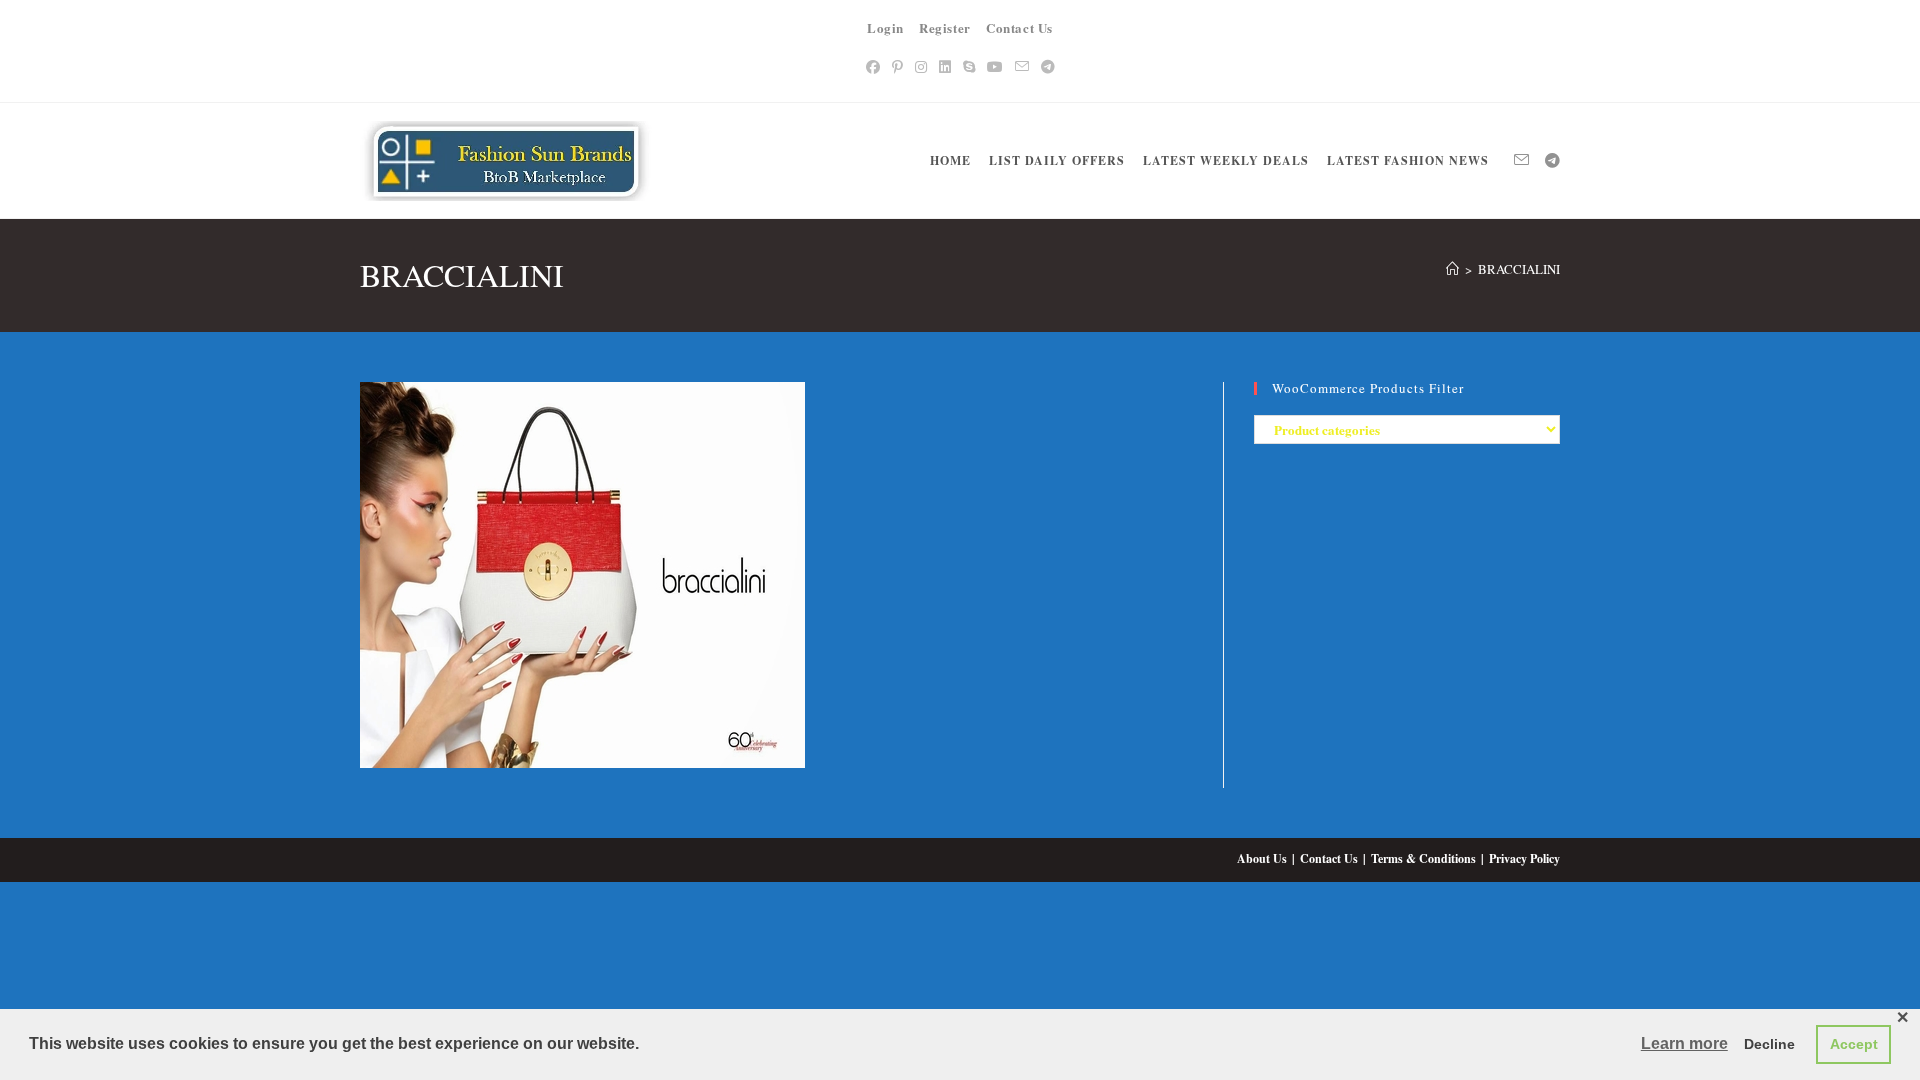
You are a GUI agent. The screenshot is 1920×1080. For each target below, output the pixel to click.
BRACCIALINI (1519, 269)
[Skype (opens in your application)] (969, 66)
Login (885, 27)
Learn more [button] (1684, 1043)
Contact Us (1019, 27)
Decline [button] (1769, 1044)
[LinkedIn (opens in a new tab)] (945, 66)
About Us (1262, 858)
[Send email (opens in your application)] (1022, 66)
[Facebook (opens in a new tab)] (873, 66)
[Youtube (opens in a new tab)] (995, 66)
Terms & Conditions (1423, 858)
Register (945, 27)
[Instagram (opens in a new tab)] (921, 66)
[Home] (1452, 269)
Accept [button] (1854, 1044)
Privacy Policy (1524, 858)
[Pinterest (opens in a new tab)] (897, 66)
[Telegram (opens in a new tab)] (1048, 66)
